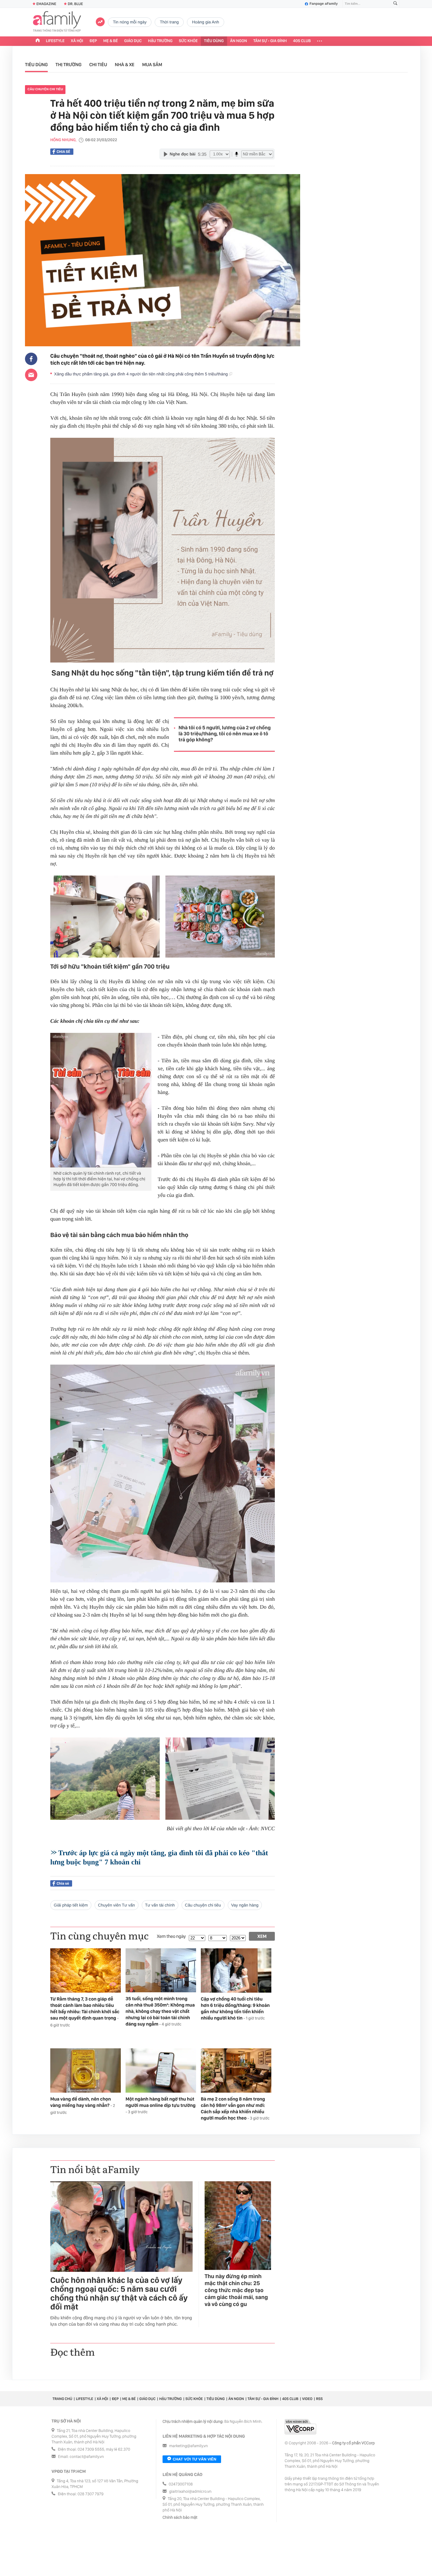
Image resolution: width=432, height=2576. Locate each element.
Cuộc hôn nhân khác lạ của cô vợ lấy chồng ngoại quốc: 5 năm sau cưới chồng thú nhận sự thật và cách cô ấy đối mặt (119, 2294)
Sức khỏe (188, 41)
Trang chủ (62, 2399)
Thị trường (69, 65)
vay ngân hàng (245, 1905)
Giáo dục (133, 41)
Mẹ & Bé (111, 41)
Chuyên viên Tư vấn (117, 1905)
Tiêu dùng (214, 41)
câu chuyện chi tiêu (45, 89)
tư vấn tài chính (160, 1905)
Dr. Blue (75, 4)
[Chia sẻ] (31, 359)
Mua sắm (152, 65)
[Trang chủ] (38, 41)
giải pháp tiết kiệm (71, 1905)
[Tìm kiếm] (395, 4)
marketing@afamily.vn (189, 2446)
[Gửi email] (31, 375)
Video (307, 2399)
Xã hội (77, 41)
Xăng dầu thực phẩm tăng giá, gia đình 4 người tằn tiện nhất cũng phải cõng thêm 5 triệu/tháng (142, 374)
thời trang (169, 22)
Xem (262, 1936)
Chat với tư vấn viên (194, 2459)
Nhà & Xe (125, 65)
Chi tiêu (98, 65)
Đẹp (93, 41)
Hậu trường (160, 41)
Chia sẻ (63, 152)
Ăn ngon (239, 41)
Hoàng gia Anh (205, 22)
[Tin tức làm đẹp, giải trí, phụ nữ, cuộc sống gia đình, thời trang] (57, 22)
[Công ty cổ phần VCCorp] (300, 2427)
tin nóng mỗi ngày (130, 22)
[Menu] (320, 41)
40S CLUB (302, 41)
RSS (319, 2399)
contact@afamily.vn (87, 2457)
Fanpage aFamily (324, 4)
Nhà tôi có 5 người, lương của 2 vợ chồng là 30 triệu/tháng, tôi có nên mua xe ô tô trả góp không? (225, 734)
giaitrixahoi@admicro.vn (190, 2492)
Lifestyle (55, 41)
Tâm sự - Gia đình (270, 41)
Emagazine (46, 4)
